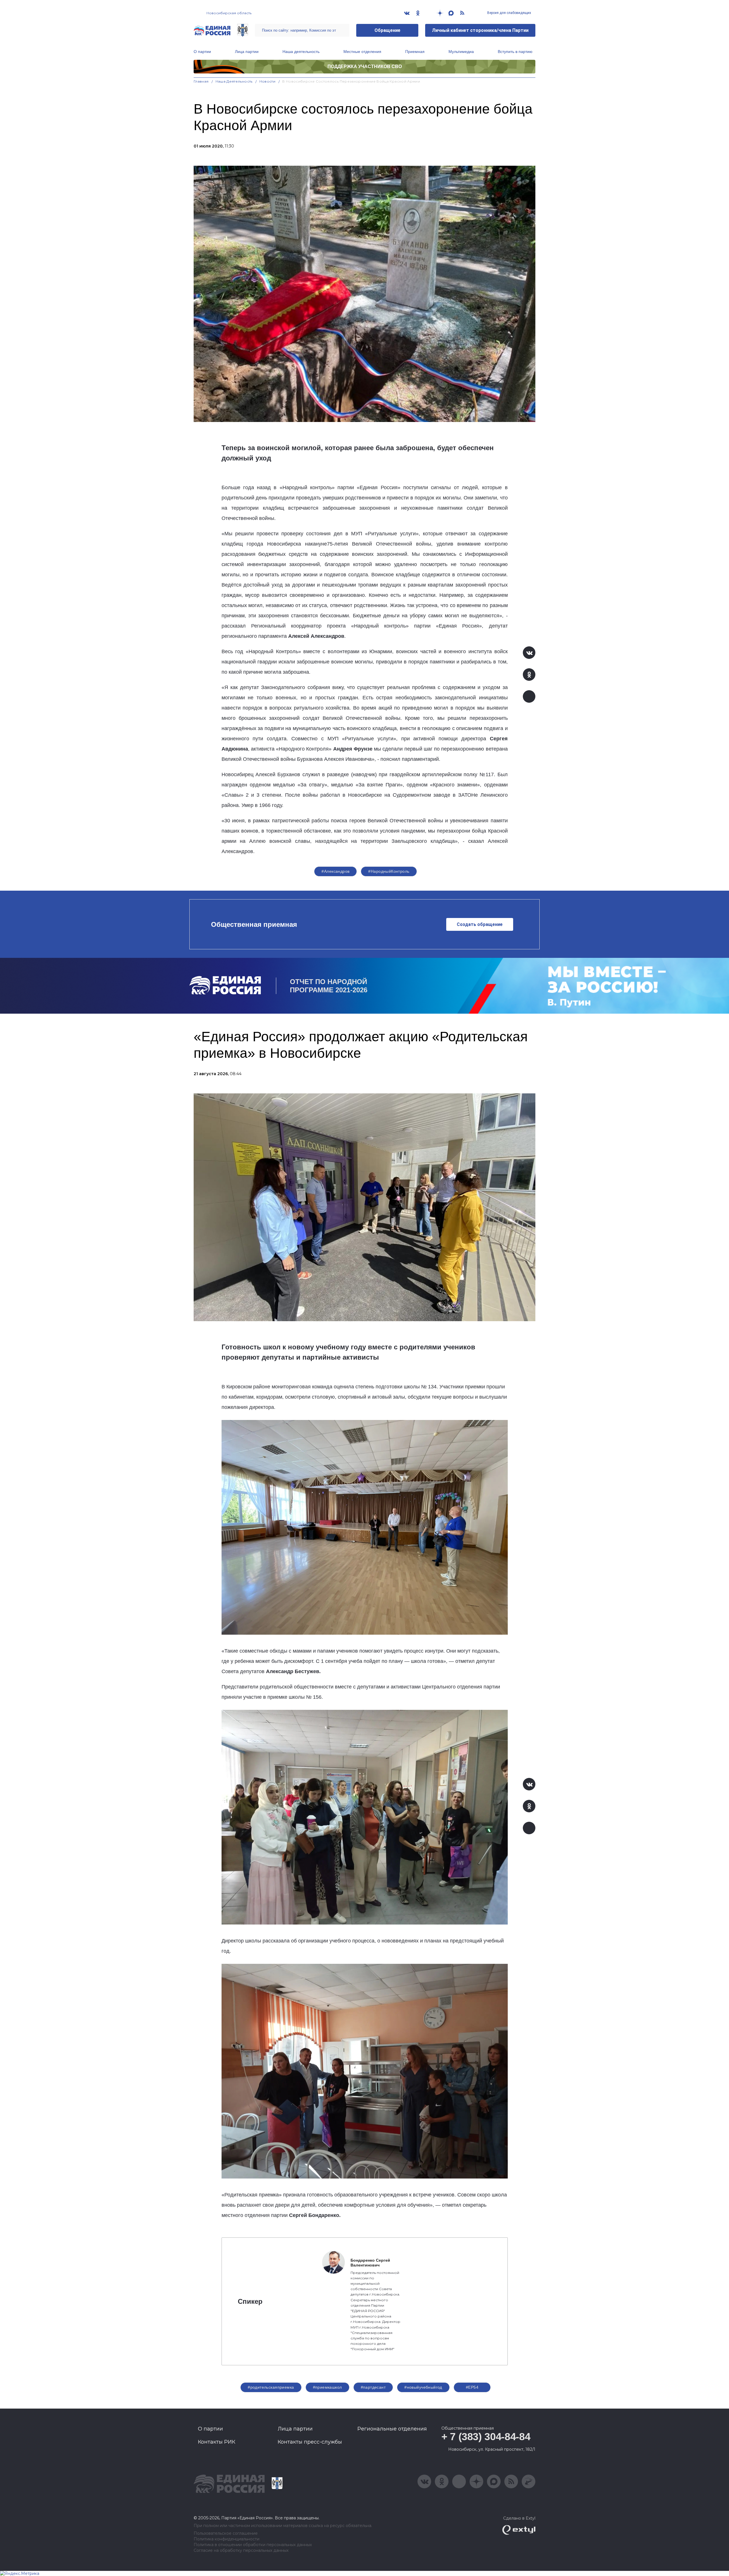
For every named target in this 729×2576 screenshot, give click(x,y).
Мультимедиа (461, 52)
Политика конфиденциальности (227, 2539)
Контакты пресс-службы (310, 2442)
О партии (202, 52)
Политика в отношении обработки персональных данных (253, 2545)
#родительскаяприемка (271, 2387)
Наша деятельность (301, 52)
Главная (201, 81)
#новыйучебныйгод (423, 2387)
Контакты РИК (217, 2442)
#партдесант (373, 2387)
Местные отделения (362, 52)
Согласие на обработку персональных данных (241, 2551)
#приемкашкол (327, 2387)
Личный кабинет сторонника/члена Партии (480, 30)
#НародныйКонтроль (389, 871)
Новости (268, 81)
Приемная (415, 52)
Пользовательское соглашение (226, 2533)
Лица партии (247, 52)
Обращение (387, 30)
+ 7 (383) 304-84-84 (486, 2437)
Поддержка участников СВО (365, 66)
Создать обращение (480, 924)
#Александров (335, 871)
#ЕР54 (472, 2387)
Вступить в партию (515, 52)
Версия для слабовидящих (509, 13)
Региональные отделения (392, 2429)
